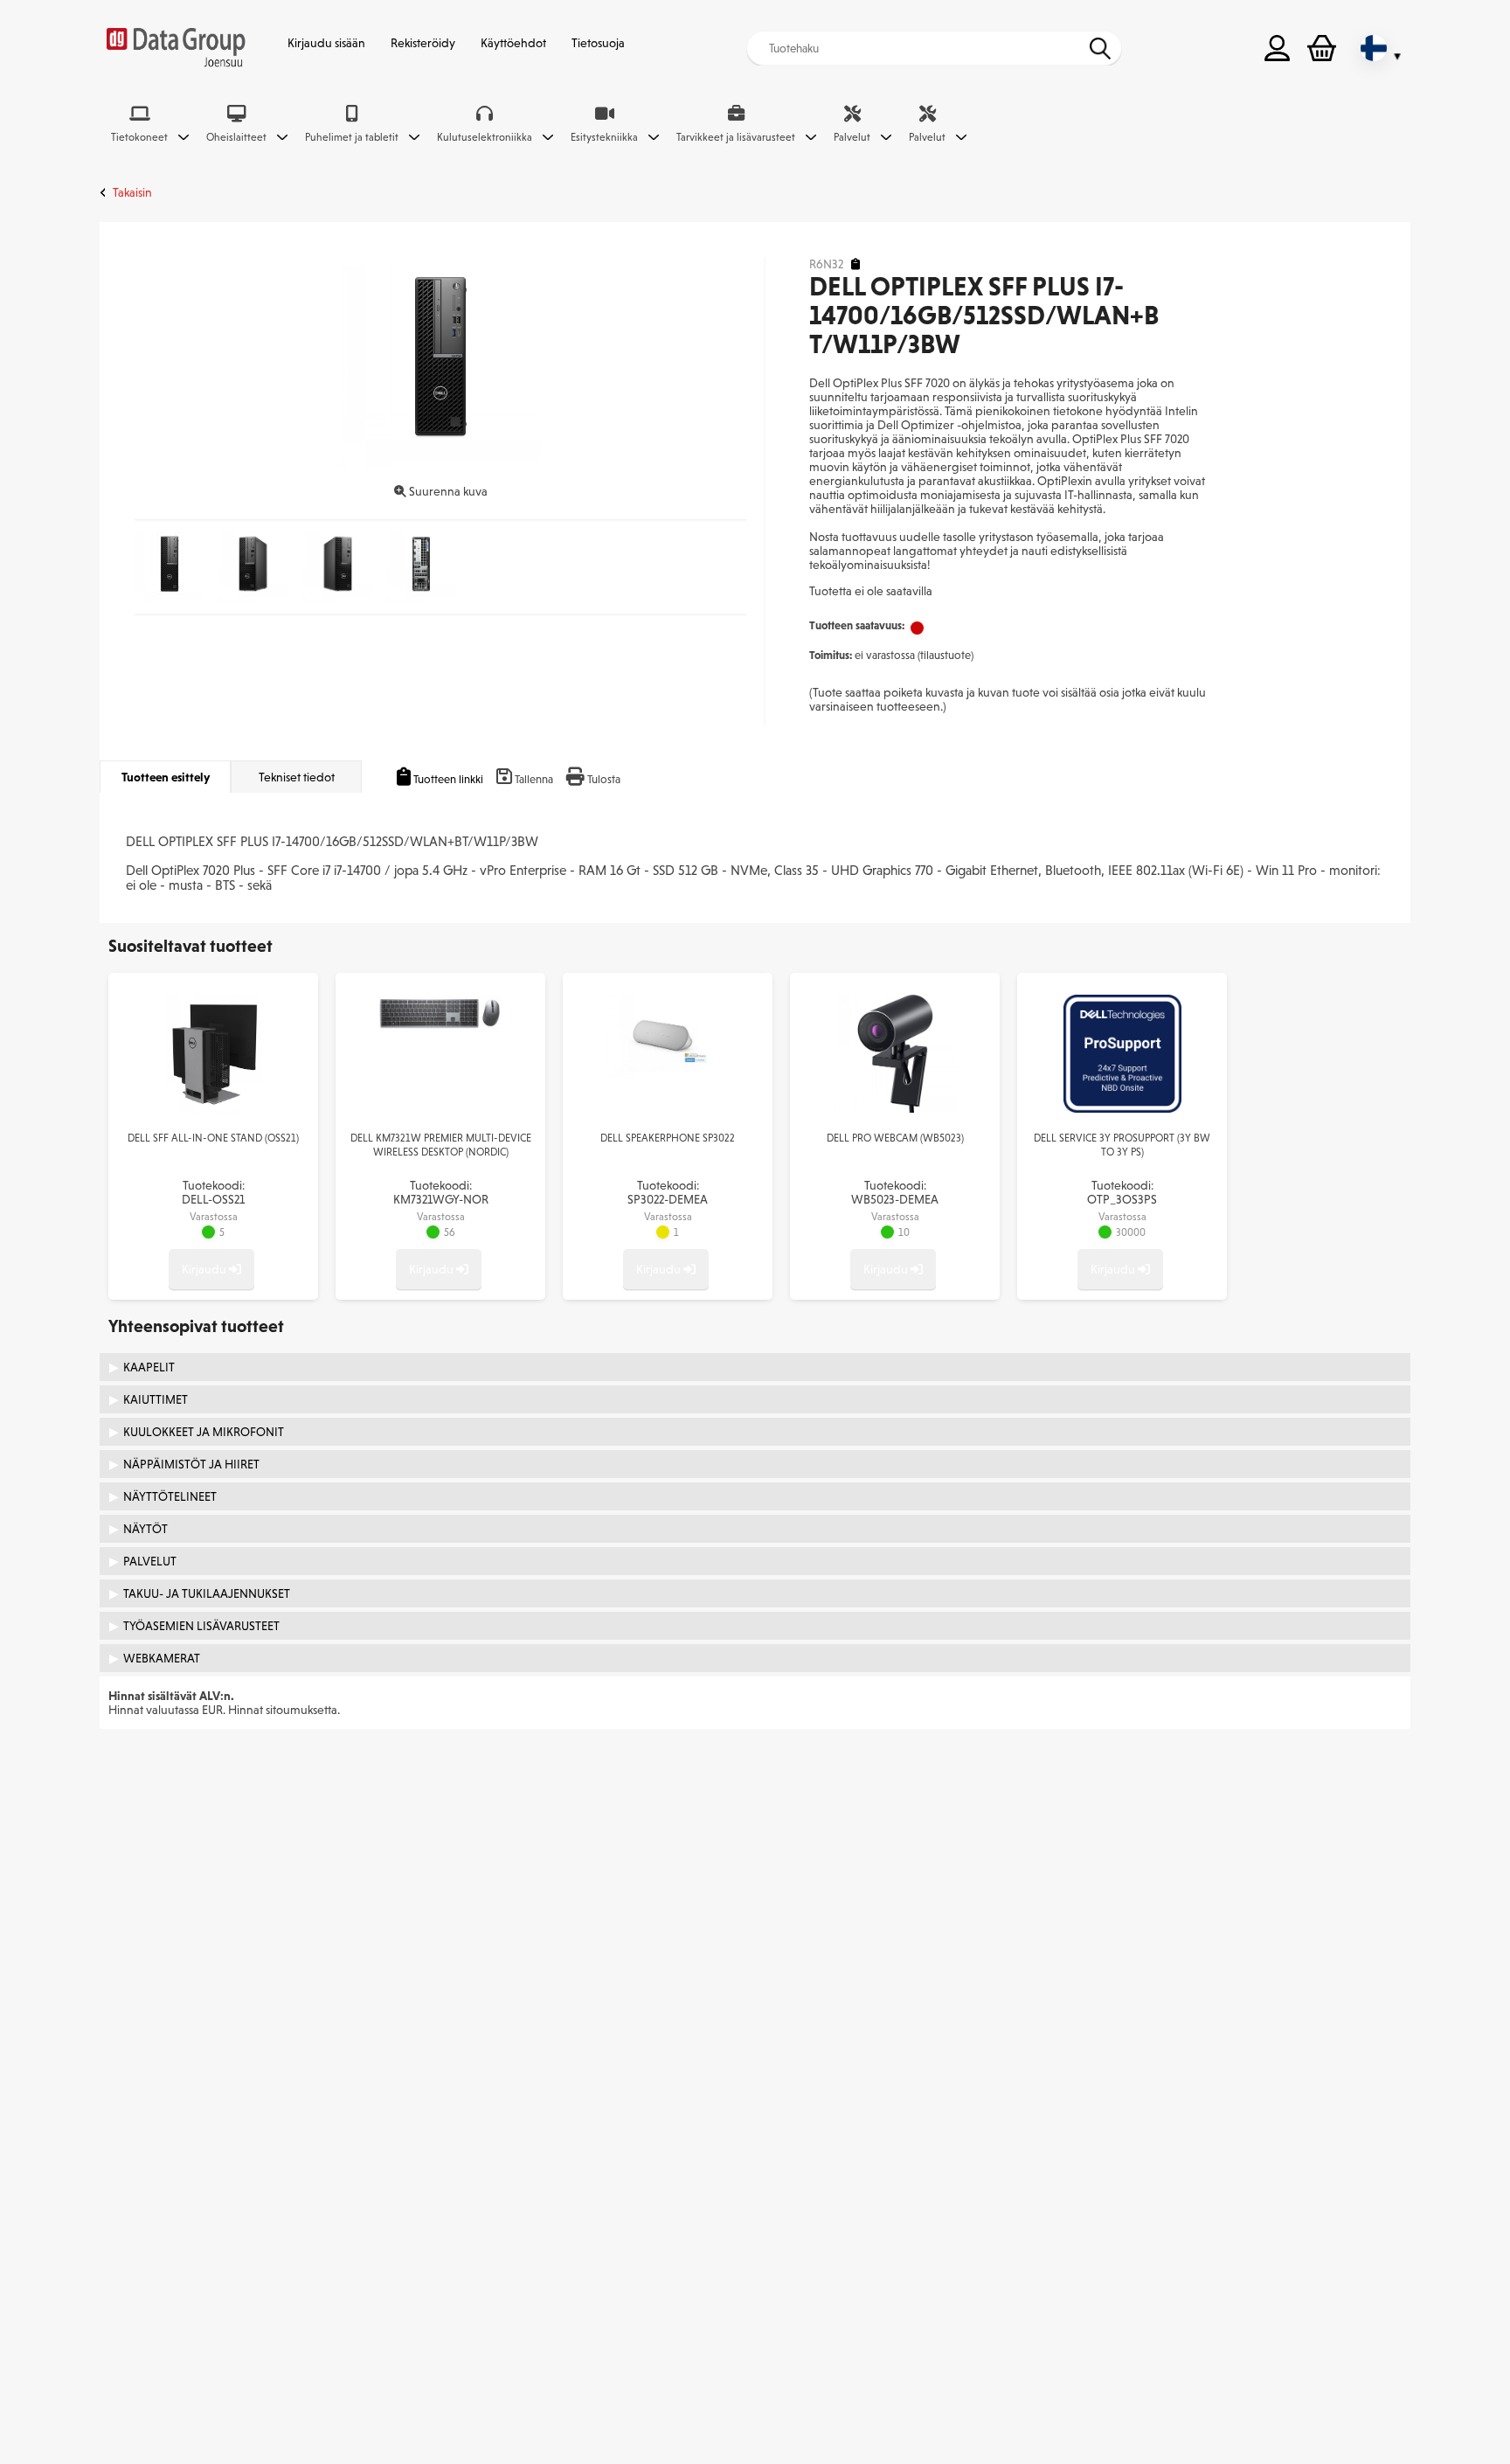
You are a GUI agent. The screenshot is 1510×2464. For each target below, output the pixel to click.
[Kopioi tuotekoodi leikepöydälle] (855, 264)
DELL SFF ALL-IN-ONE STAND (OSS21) (213, 1138)
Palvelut (852, 137)
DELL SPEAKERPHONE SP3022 (668, 1138)
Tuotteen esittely (166, 777)
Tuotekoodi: (213, 1192)
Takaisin (132, 192)
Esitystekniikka (604, 137)
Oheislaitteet (236, 137)
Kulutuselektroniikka (485, 137)
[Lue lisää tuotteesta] (214, 1108)
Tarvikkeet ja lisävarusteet (736, 137)
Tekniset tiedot (297, 777)
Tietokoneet (139, 137)
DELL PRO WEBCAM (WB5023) (895, 1138)
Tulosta (604, 779)
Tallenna (534, 779)
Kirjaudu (205, 1269)
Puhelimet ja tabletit (352, 137)
